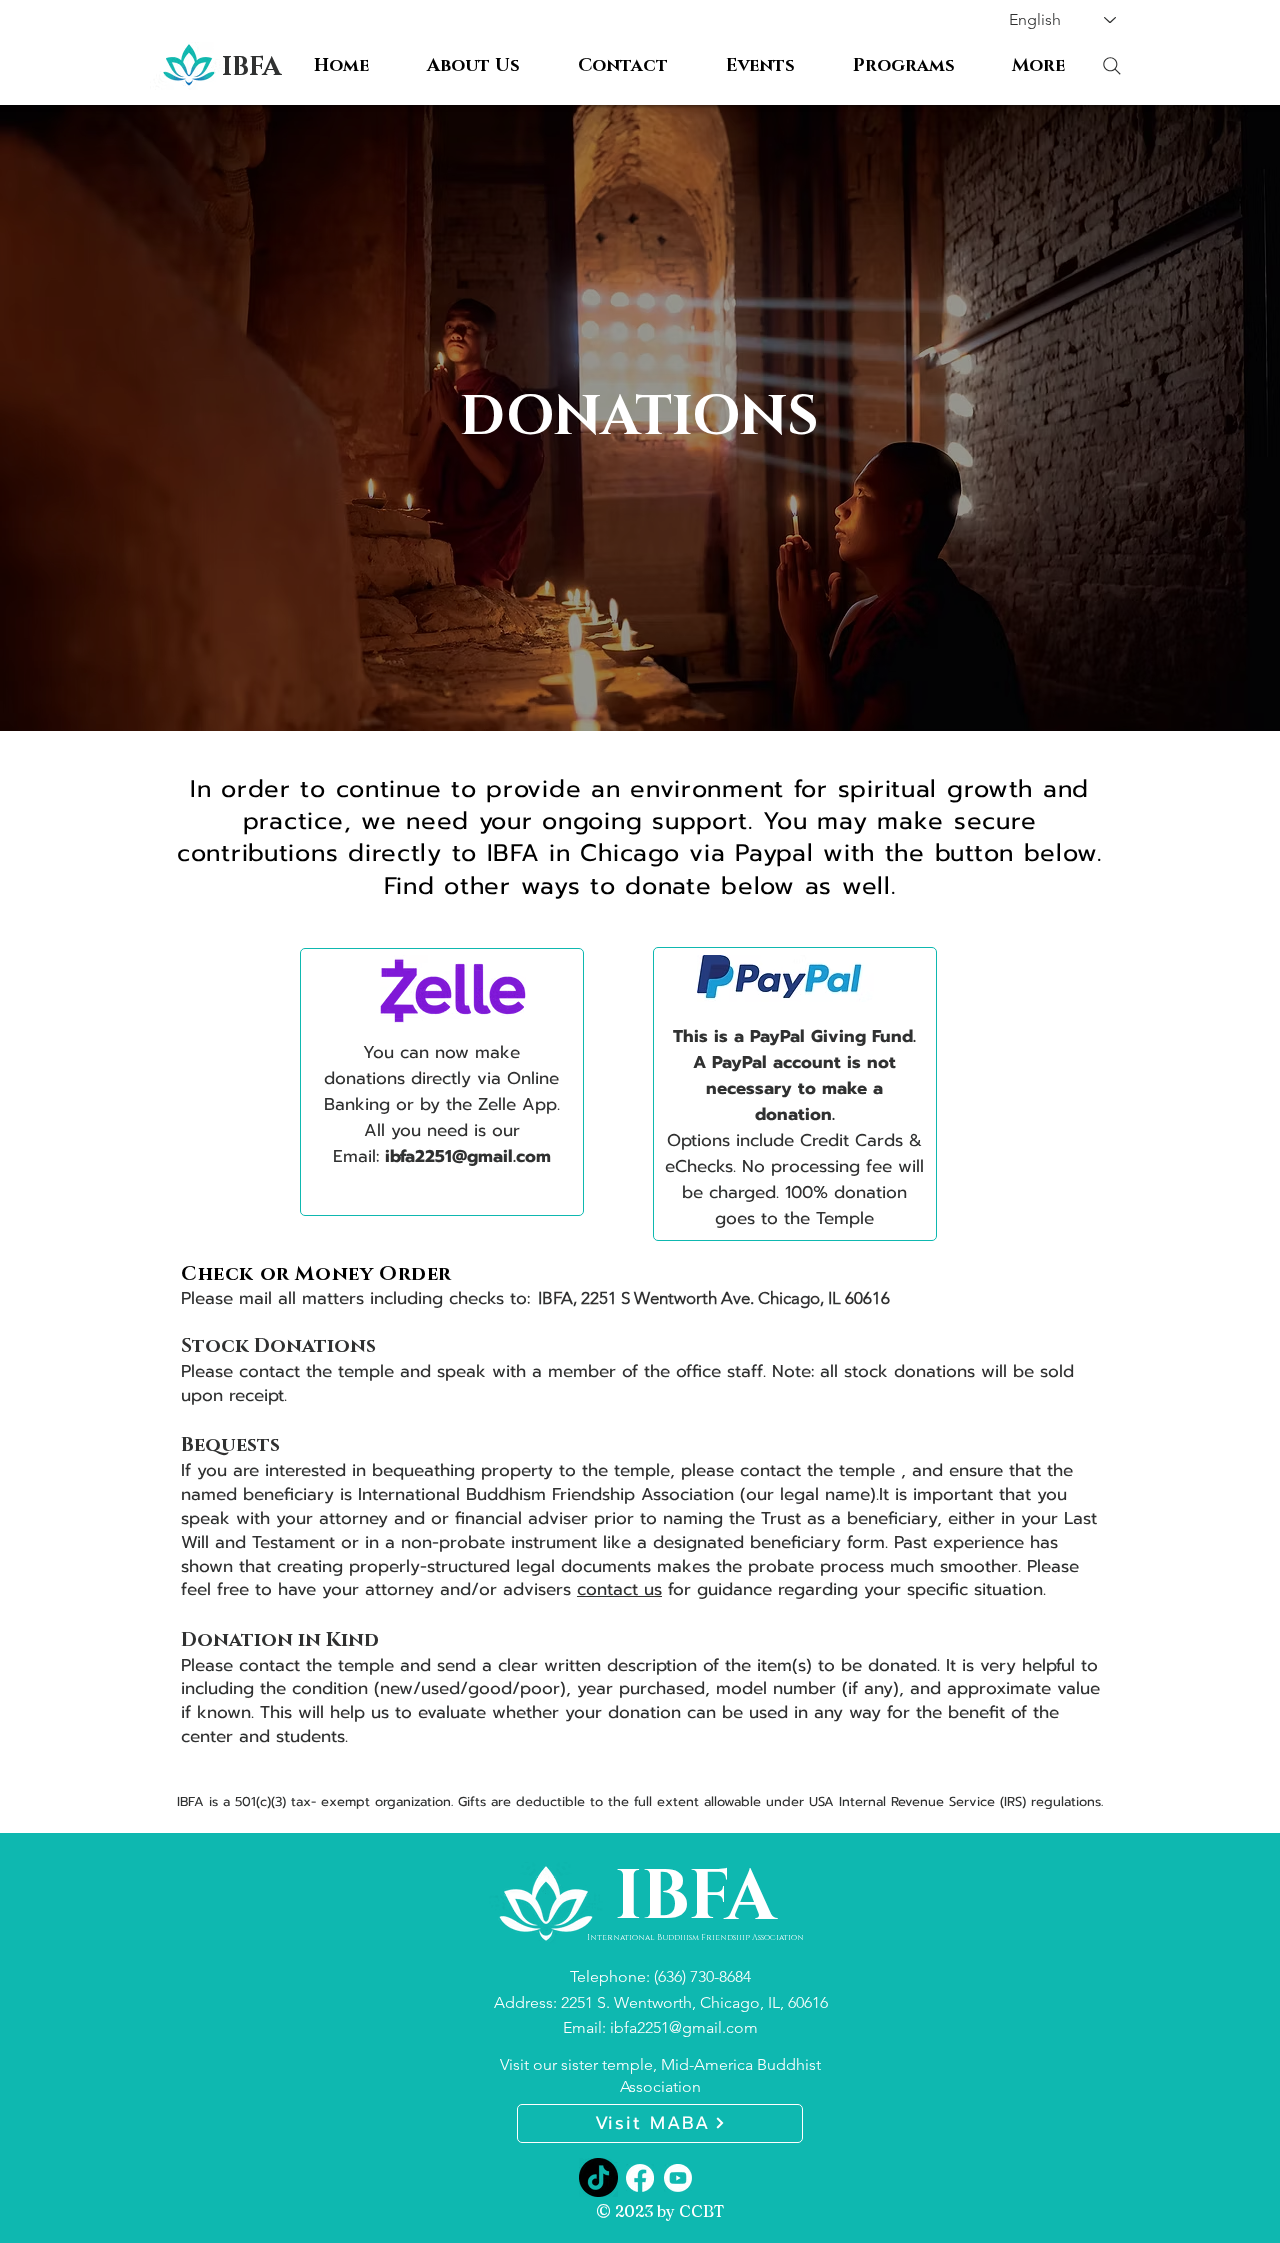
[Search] (1111, 66)
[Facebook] (640, 2178)
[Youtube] (678, 2178)
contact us (619, 1589)
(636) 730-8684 (702, 1976)
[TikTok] (598, 2177)
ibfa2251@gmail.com (468, 1156)
